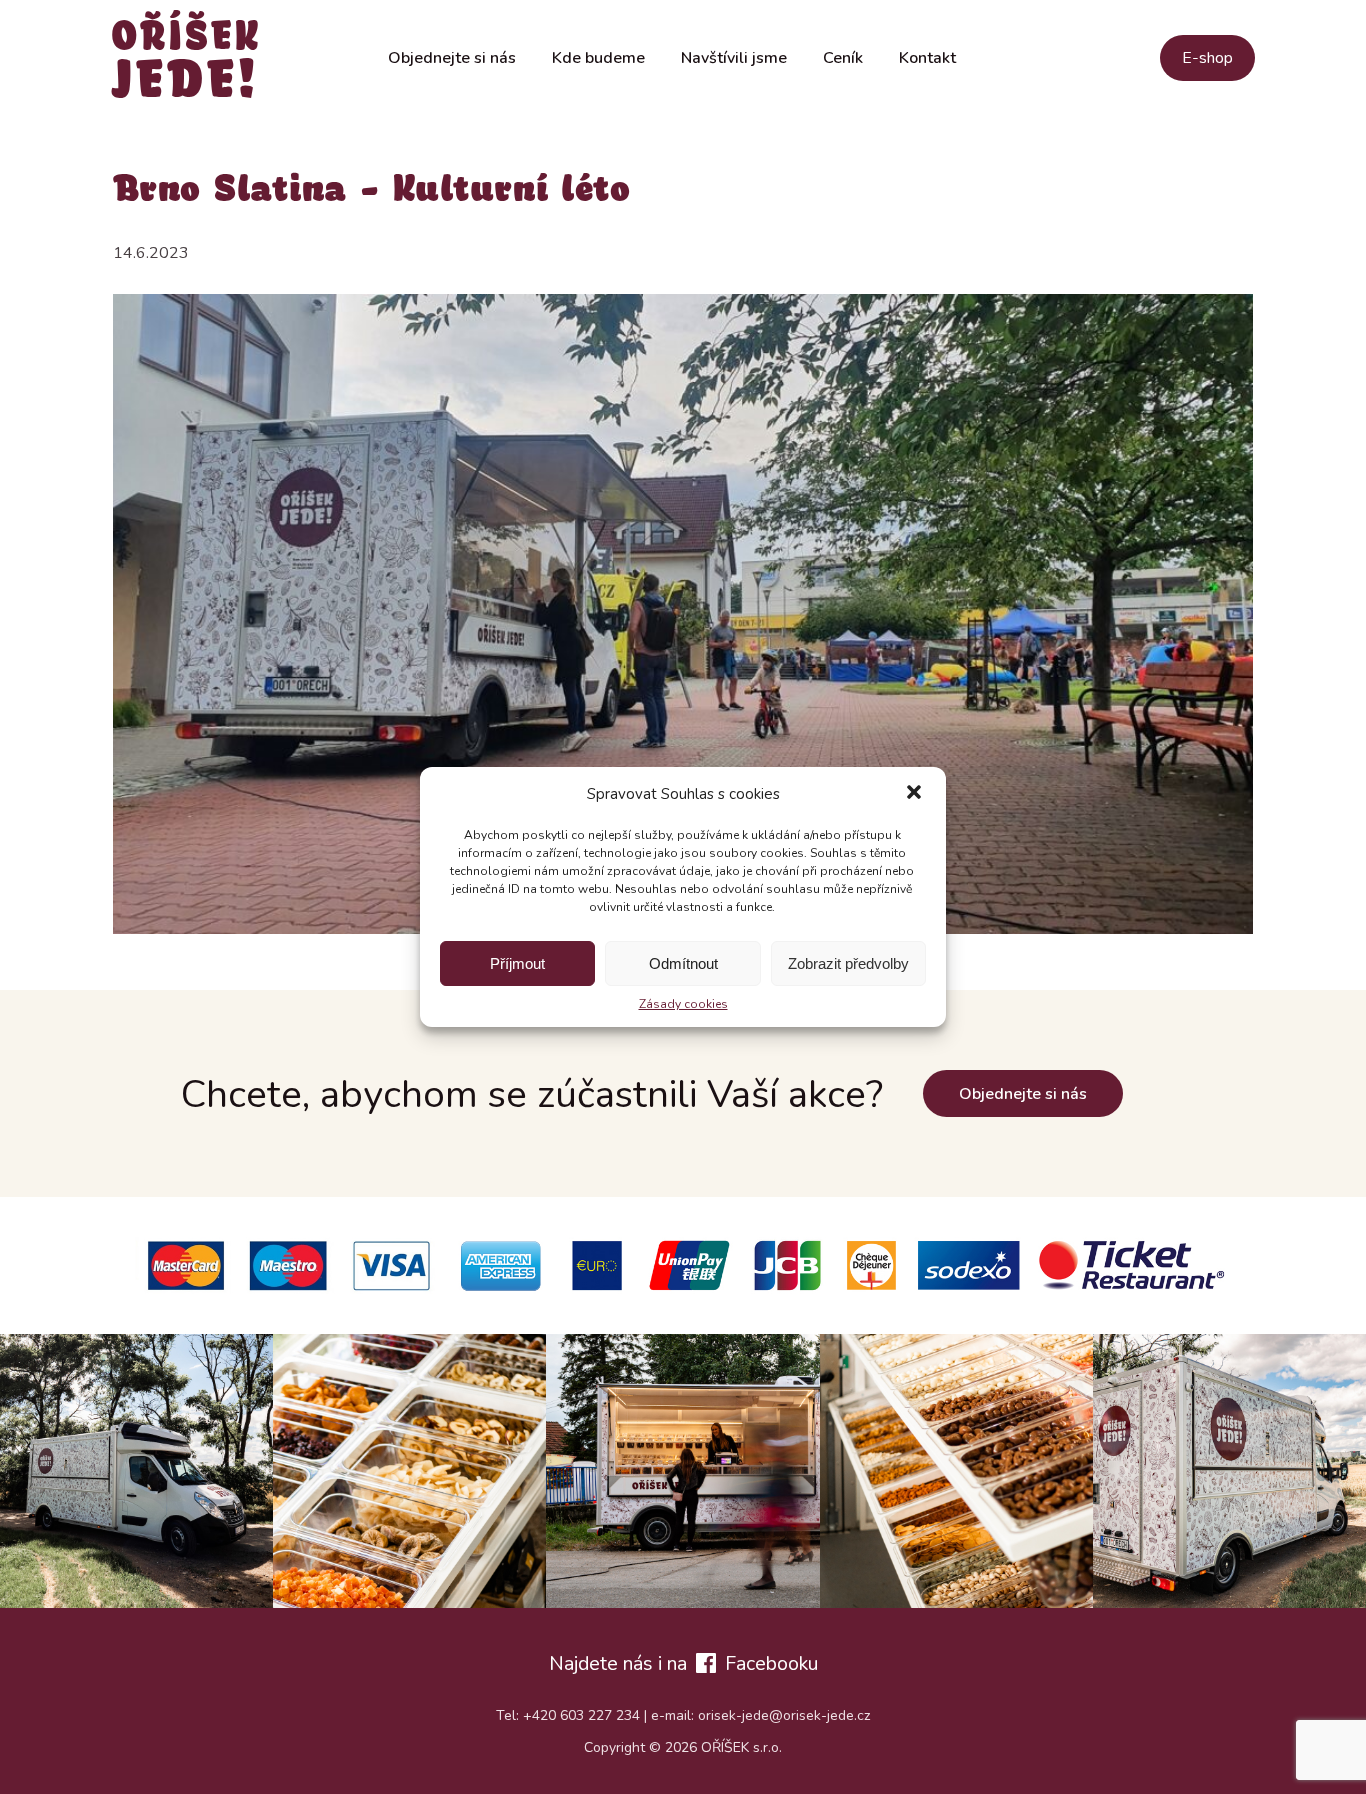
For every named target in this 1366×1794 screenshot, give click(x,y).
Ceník (843, 58)
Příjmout (517, 963)
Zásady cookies (683, 1004)
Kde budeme (598, 58)
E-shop (1207, 58)
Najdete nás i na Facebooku (683, 1663)
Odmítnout (683, 963)
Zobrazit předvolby (848, 963)
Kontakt (927, 58)
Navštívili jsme (734, 58)
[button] (914, 794)
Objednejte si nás (452, 58)
